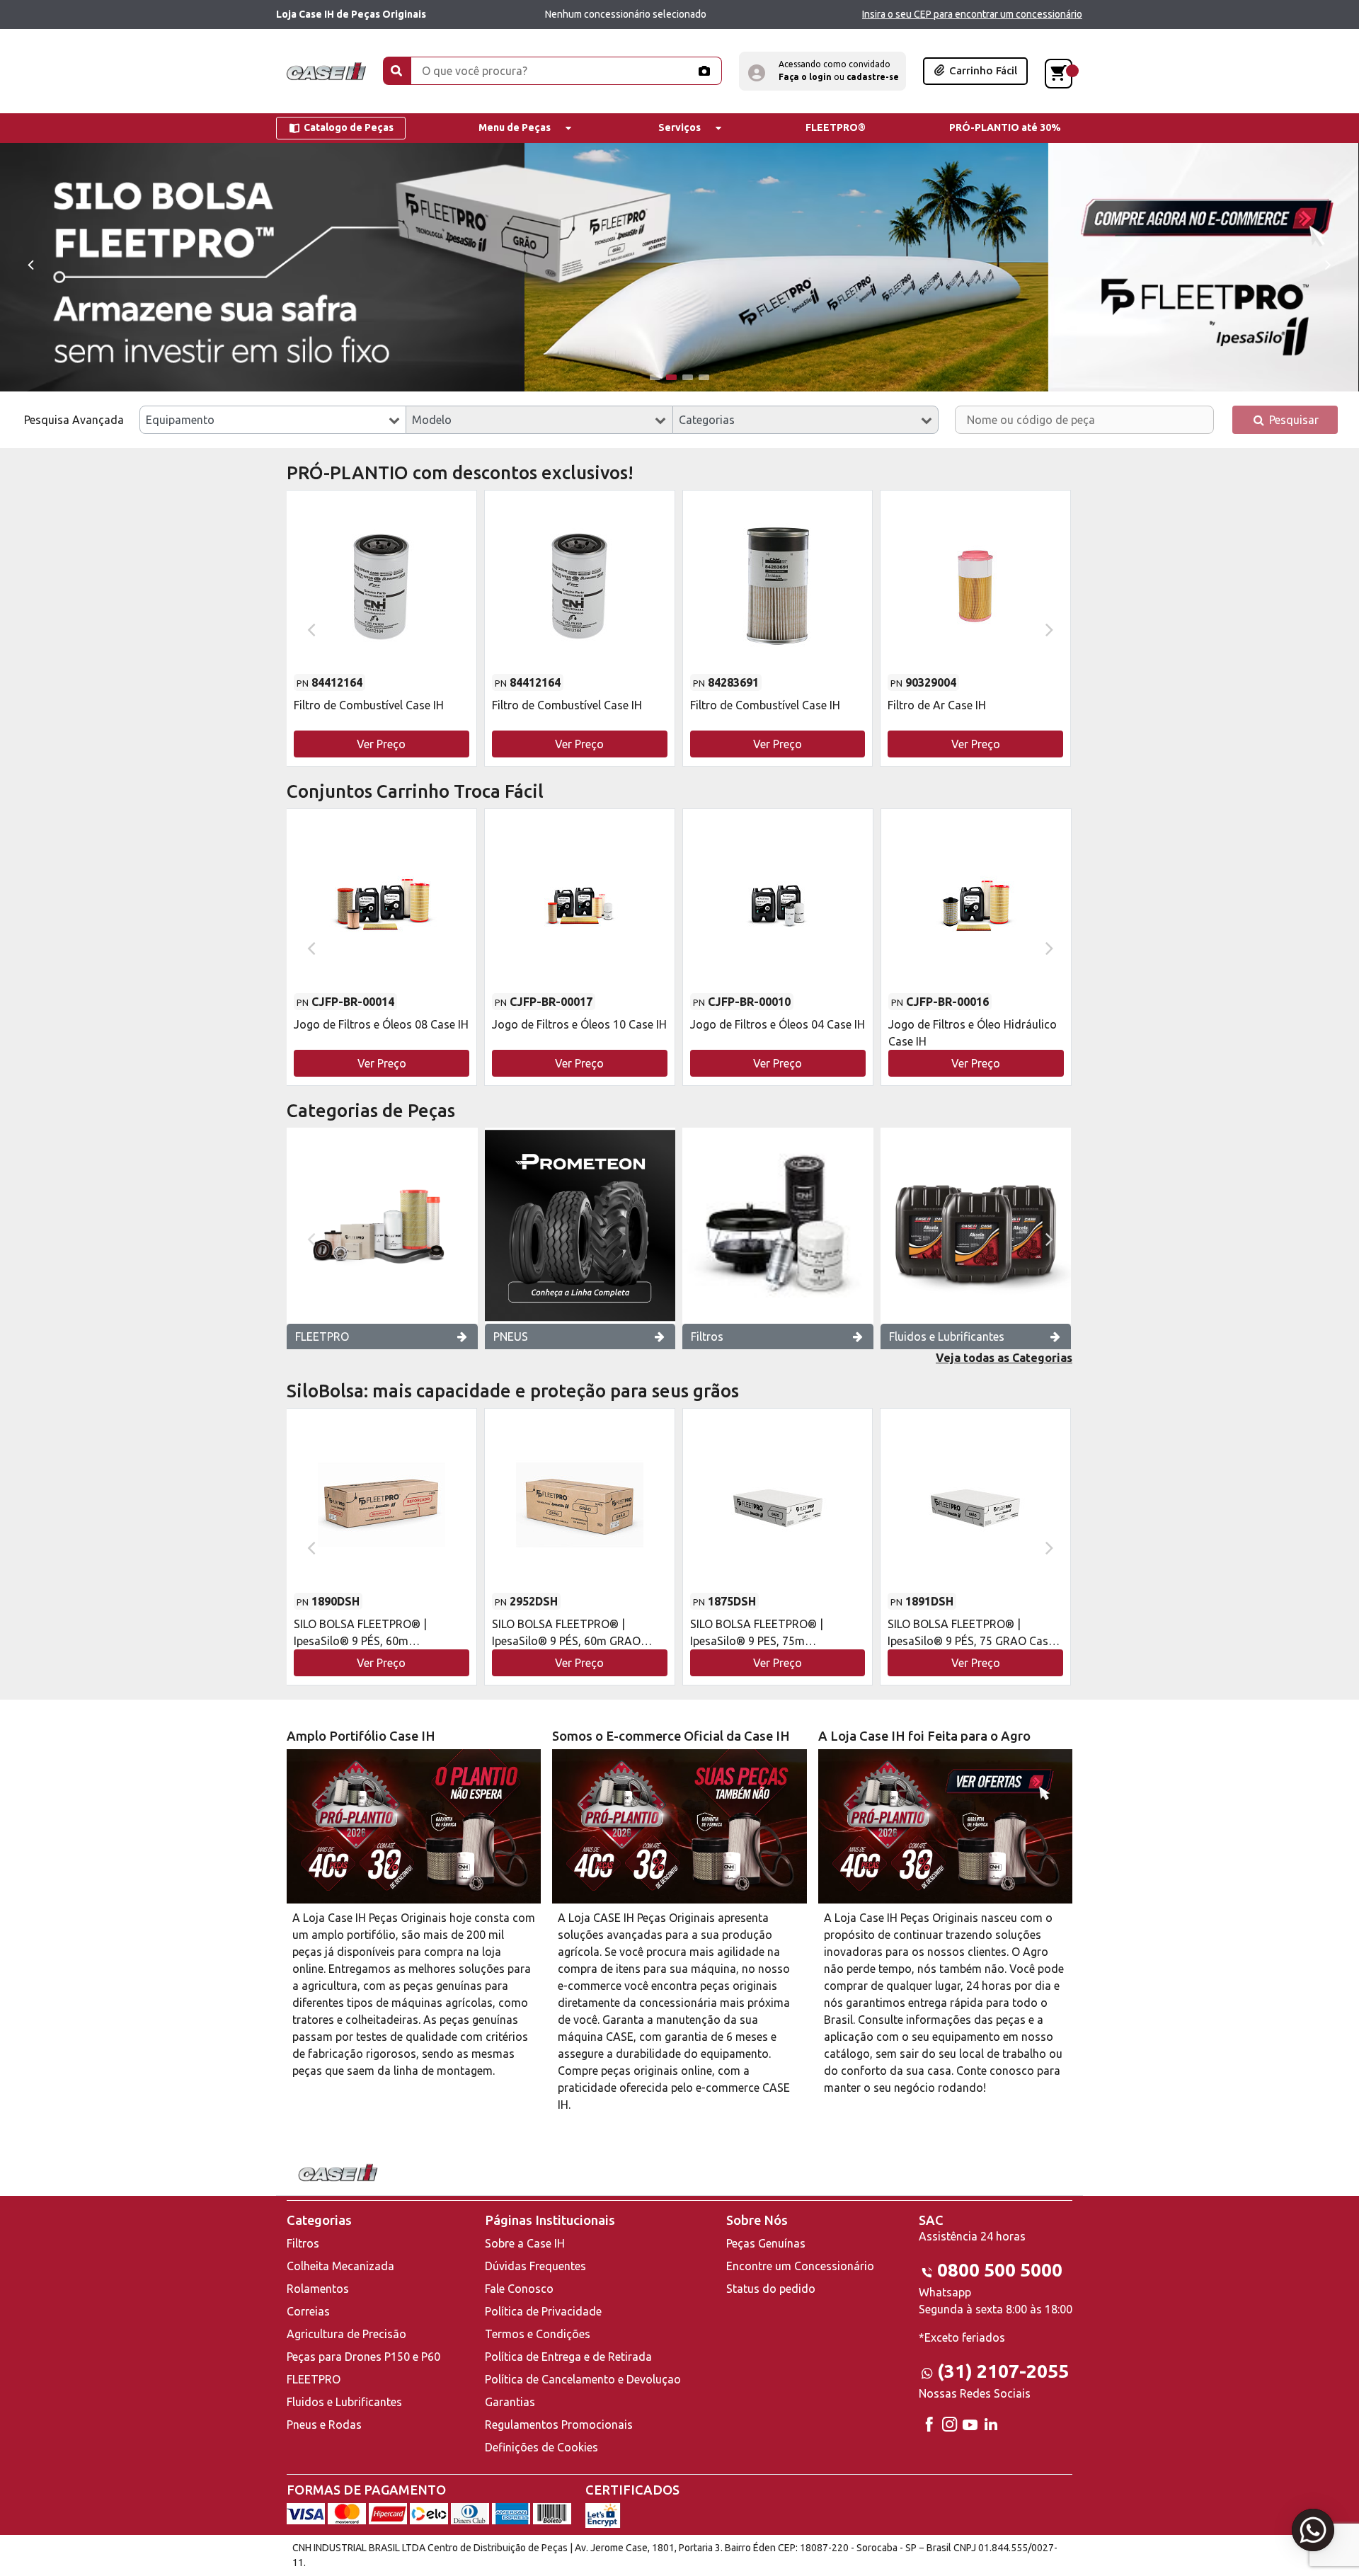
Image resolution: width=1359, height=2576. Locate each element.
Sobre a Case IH (525, 2243)
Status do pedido (771, 2289)
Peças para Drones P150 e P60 (363, 2357)
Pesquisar (1292, 420)
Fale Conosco (519, 2289)
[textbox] (273, 420)
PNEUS (511, 1336)
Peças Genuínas (766, 2243)
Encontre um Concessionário (800, 2266)
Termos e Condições (538, 2334)
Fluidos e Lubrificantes (947, 1336)
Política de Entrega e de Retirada (568, 2357)
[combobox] (273, 420)
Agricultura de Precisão (346, 2334)
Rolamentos (318, 2289)
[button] (822, 71)
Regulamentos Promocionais (559, 2425)
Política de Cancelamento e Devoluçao (583, 2379)
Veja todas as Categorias (1004, 1358)
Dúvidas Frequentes (535, 2266)
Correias (308, 2311)
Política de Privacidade (543, 2311)
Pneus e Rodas (324, 2425)
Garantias (510, 2402)
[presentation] (30, 264)
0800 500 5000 (1000, 2270)
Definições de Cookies (541, 2447)
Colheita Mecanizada (340, 2266)
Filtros (707, 1336)
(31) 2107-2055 (1003, 2371)
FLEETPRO (322, 1336)
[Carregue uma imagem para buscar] (704, 71)
